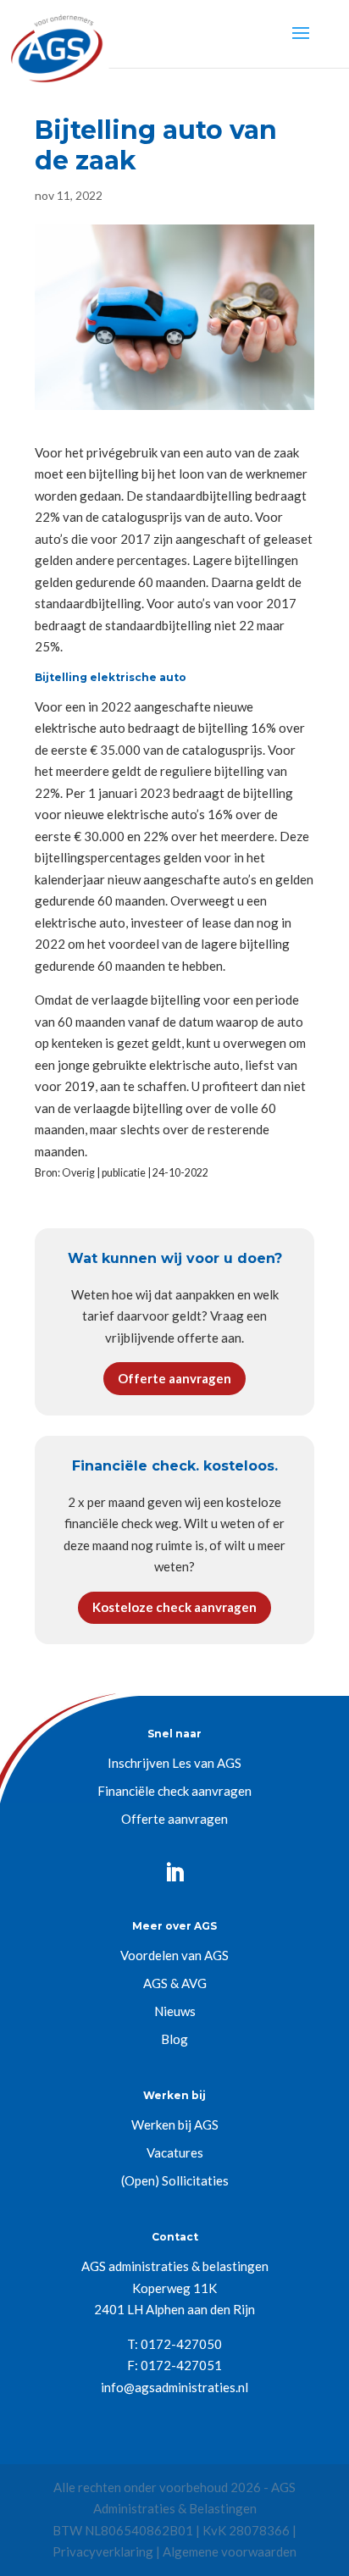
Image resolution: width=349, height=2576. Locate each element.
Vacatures (175, 2152)
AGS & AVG (175, 1983)
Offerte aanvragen (174, 1378)
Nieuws (175, 2011)
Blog (174, 2039)
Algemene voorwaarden (230, 2551)
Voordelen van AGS (174, 1955)
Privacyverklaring (103, 2551)
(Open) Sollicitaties (175, 2180)
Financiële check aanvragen (174, 1791)
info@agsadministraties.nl (174, 2387)
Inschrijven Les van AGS (174, 1763)
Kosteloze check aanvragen (174, 1607)
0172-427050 (181, 2344)
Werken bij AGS (175, 2125)
